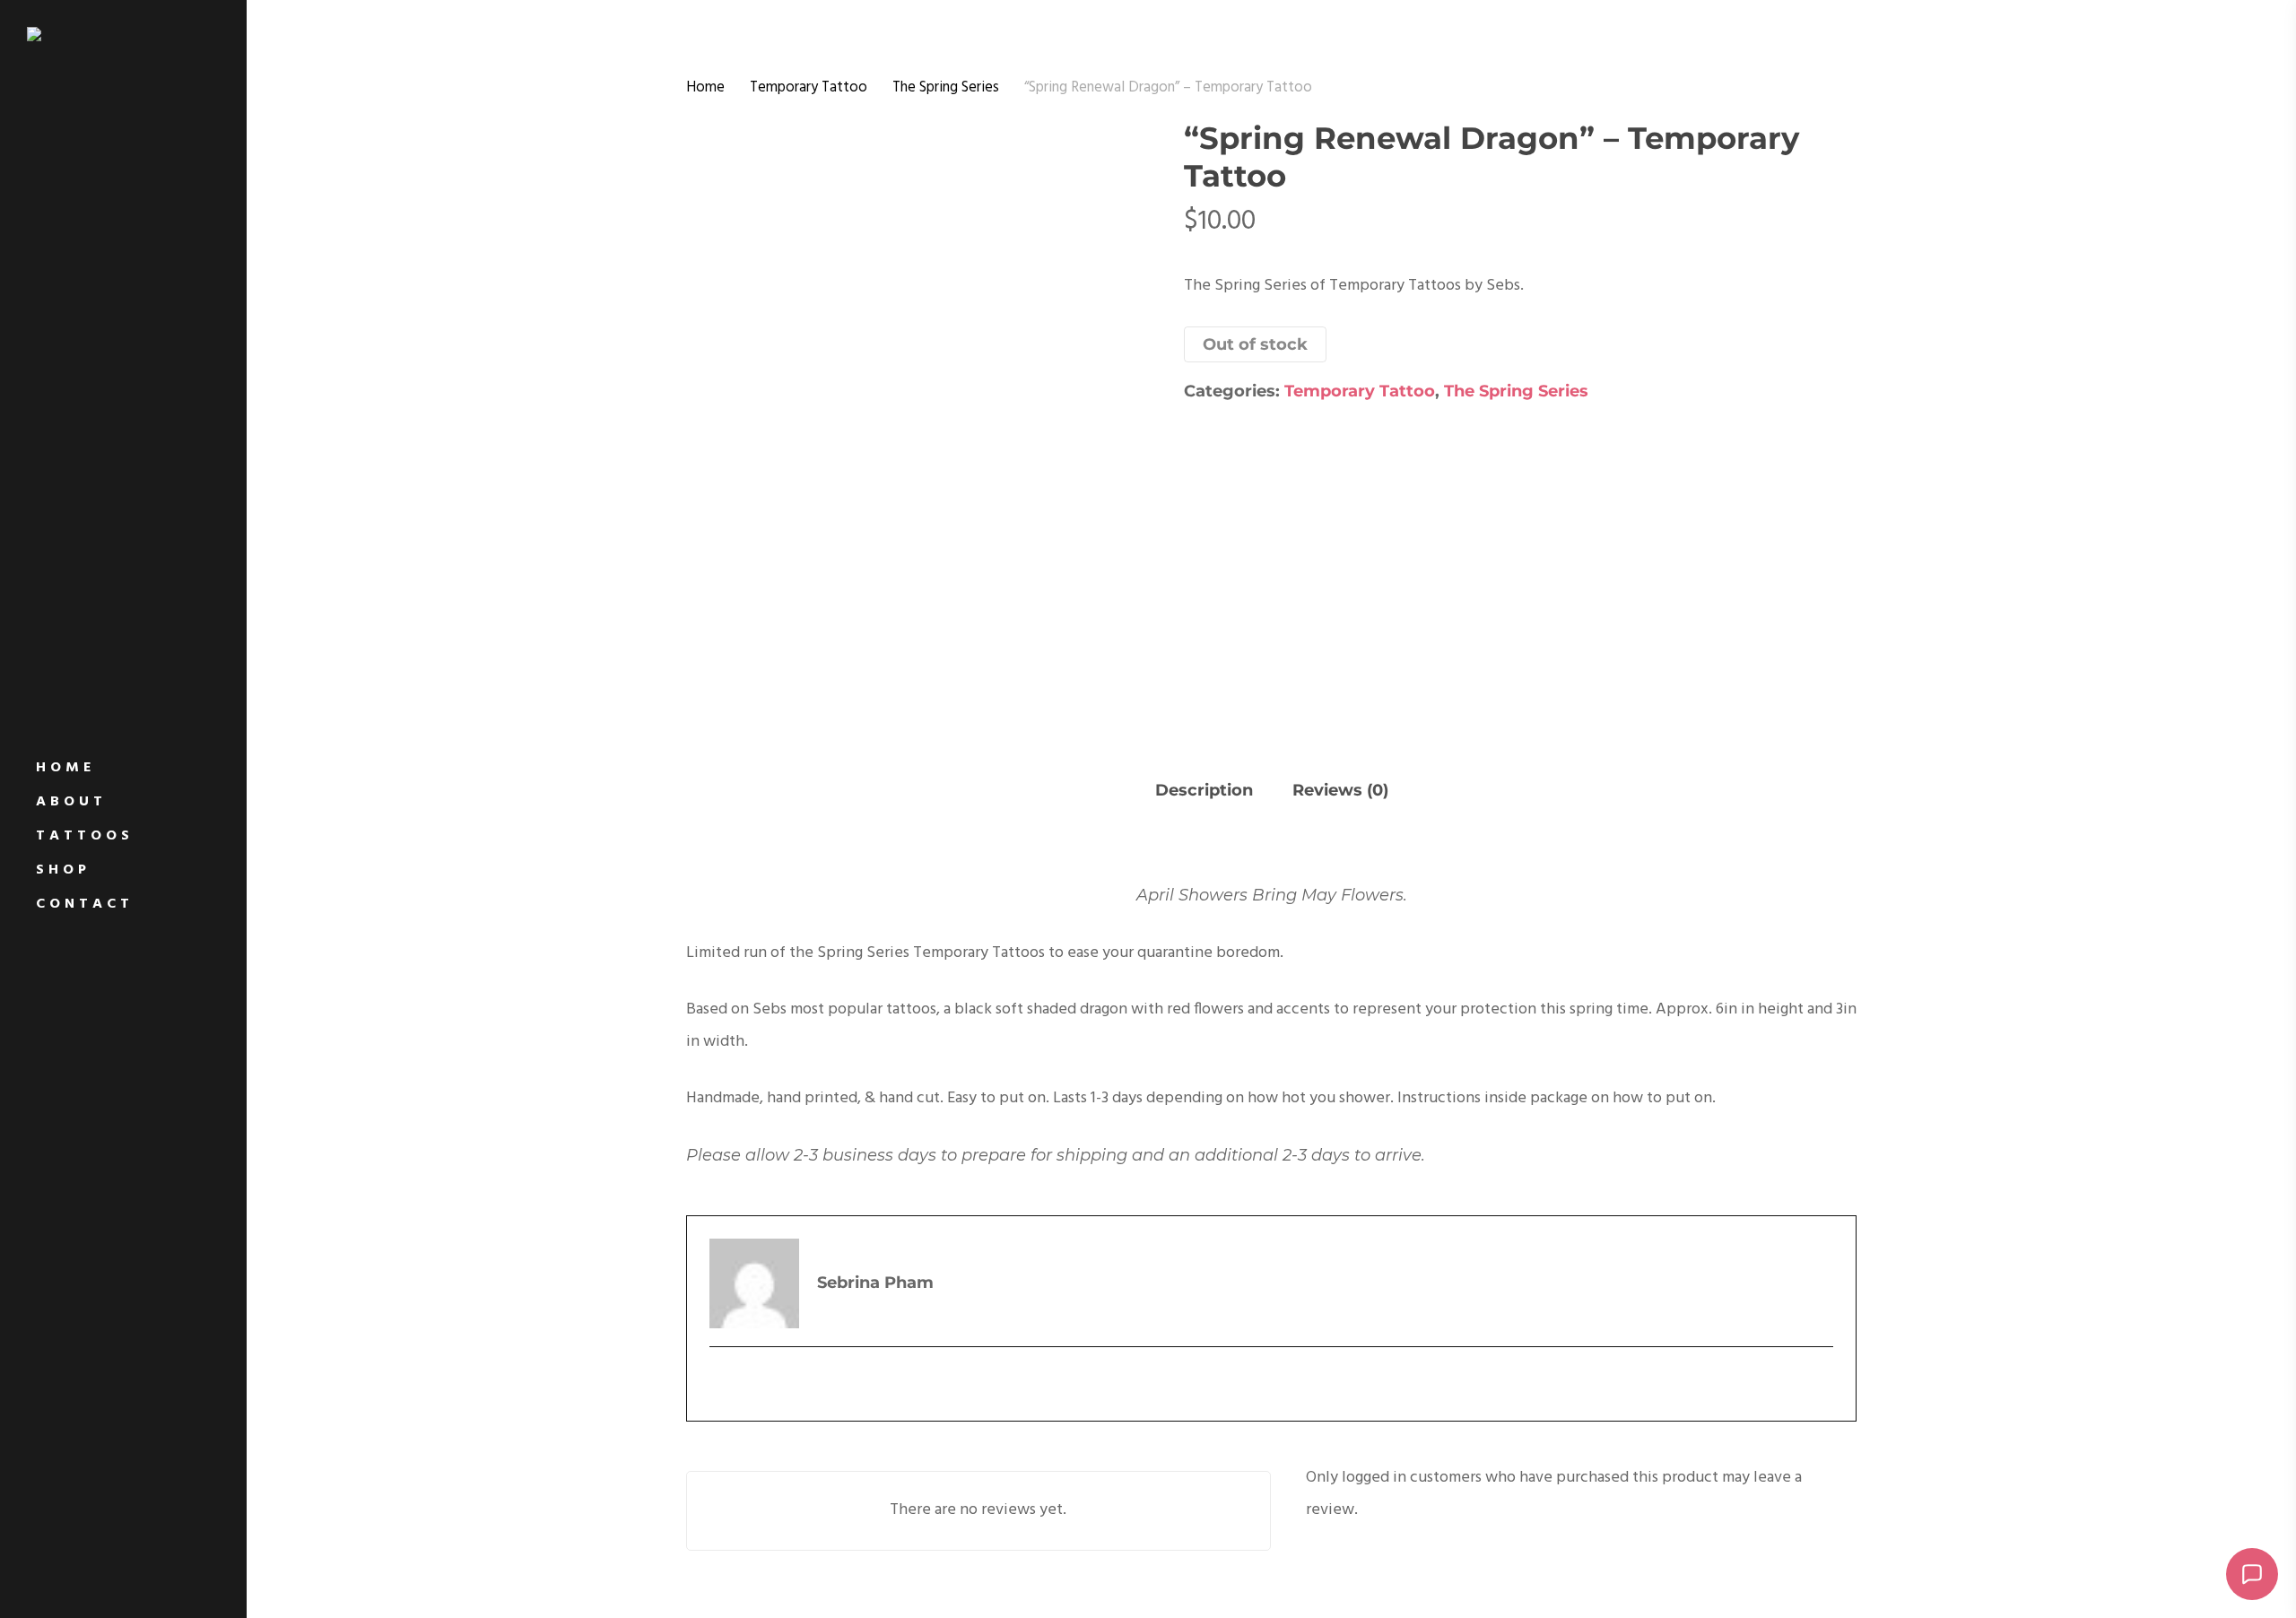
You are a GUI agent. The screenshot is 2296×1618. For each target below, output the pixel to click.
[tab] (1204, 792)
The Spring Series (946, 88)
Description (1204, 790)
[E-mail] (722, 1382)
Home (705, 88)
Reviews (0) (1340, 790)
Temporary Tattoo (809, 88)
